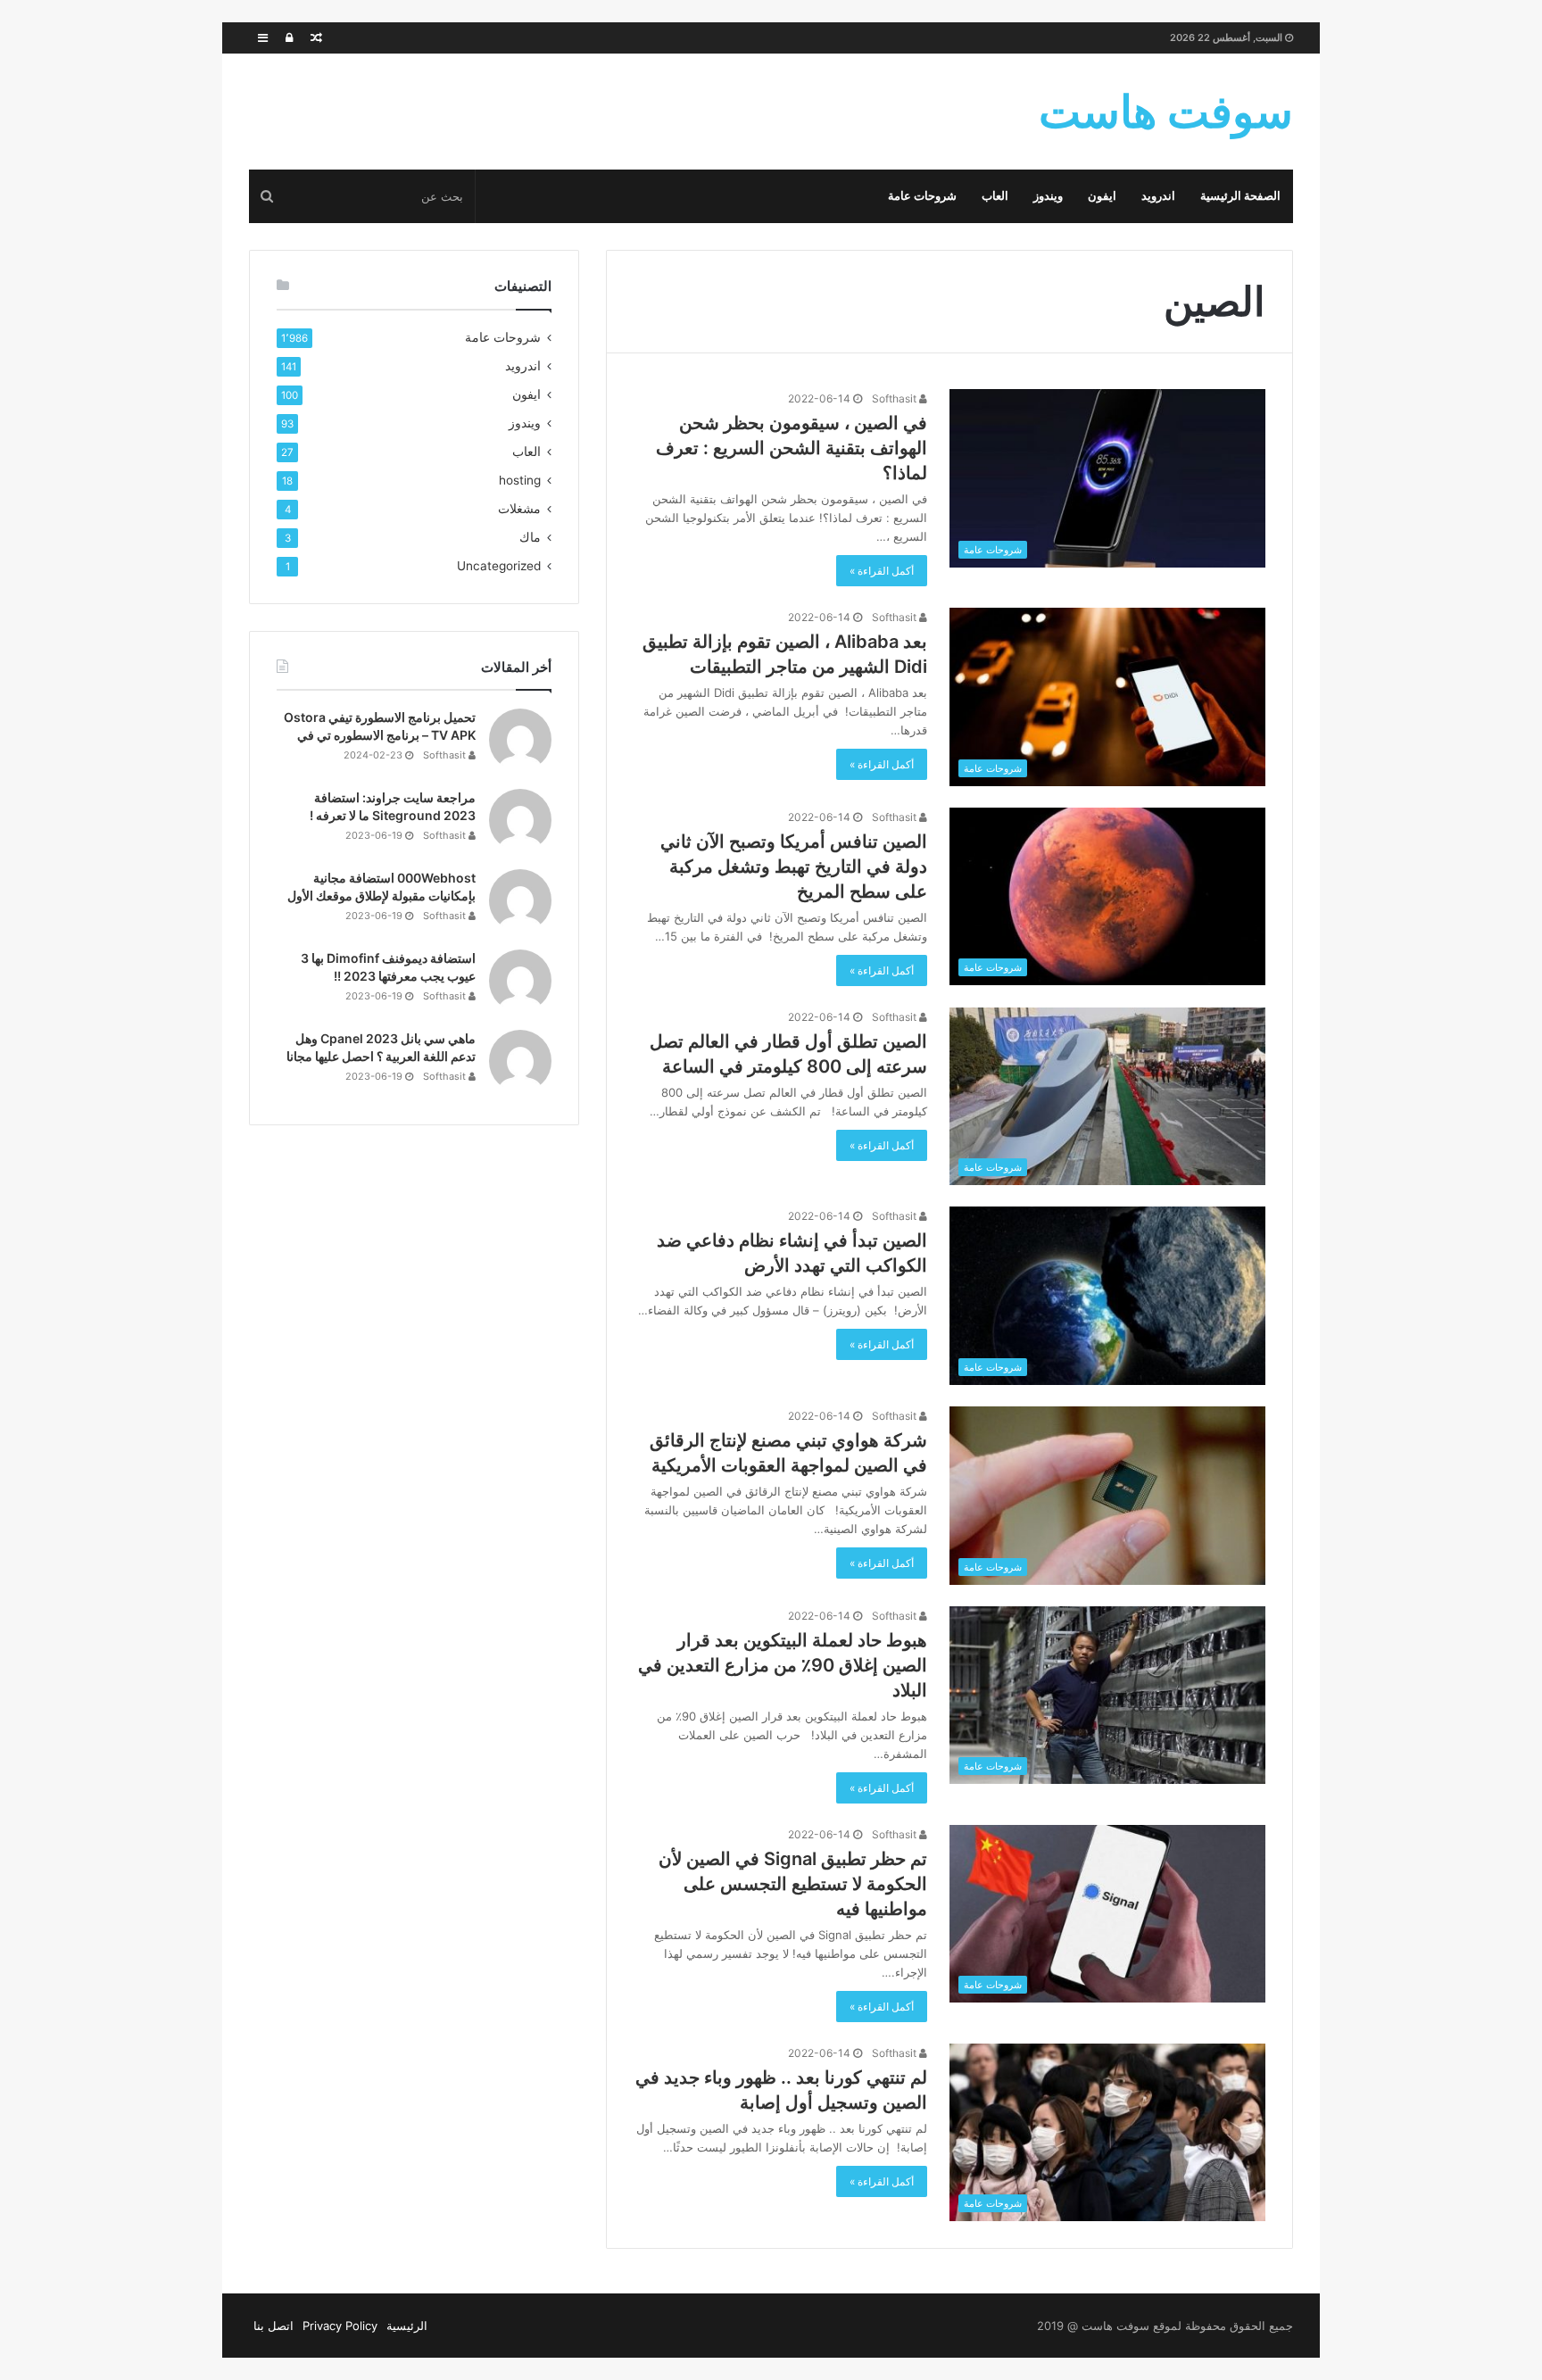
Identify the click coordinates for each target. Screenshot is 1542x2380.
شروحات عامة (922, 196)
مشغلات (519, 509)
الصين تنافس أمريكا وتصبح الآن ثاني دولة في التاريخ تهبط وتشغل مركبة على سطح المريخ (794, 867)
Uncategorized (499, 566)
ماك (530, 537)
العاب (995, 196)
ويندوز (1048, 196)
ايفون (1102, 196)
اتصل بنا (274, 2326)
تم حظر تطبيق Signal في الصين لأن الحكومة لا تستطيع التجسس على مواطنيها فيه (793, 1884)
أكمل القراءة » (882, 571)
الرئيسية (407, 2326)
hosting (520, 480)
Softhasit (895, 398)
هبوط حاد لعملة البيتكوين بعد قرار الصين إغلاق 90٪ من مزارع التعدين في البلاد (783, 1665)
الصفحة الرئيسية (1240, 196)
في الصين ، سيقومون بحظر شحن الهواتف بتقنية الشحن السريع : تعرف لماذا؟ (792, 448)
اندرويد (1158, 196)
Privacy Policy (340, 2326)
